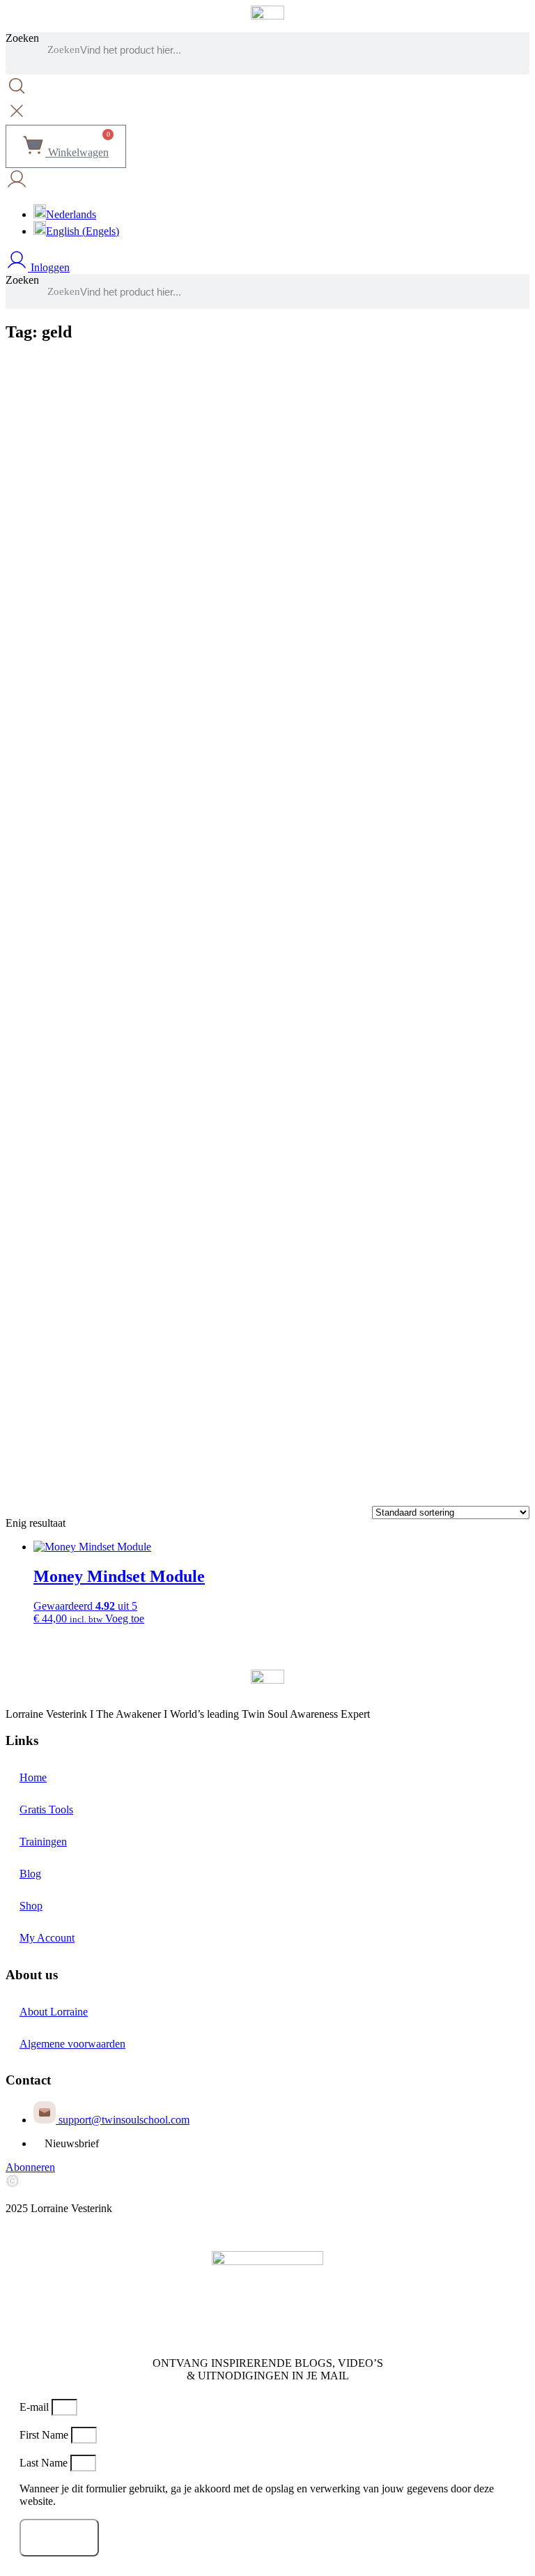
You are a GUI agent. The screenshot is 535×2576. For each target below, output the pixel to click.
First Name (45, 2435)
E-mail (36, 2407)
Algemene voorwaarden (72, 2044)
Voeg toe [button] (125, 1618)
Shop (31, 1906)
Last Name (45, 2463)
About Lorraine (54, 2012)
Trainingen (43, 1842)
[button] (267, 71)
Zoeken (22, 38)
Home (33, 1777)
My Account (47, 1938)
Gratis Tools (46, 1809)
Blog (30, 1874)
